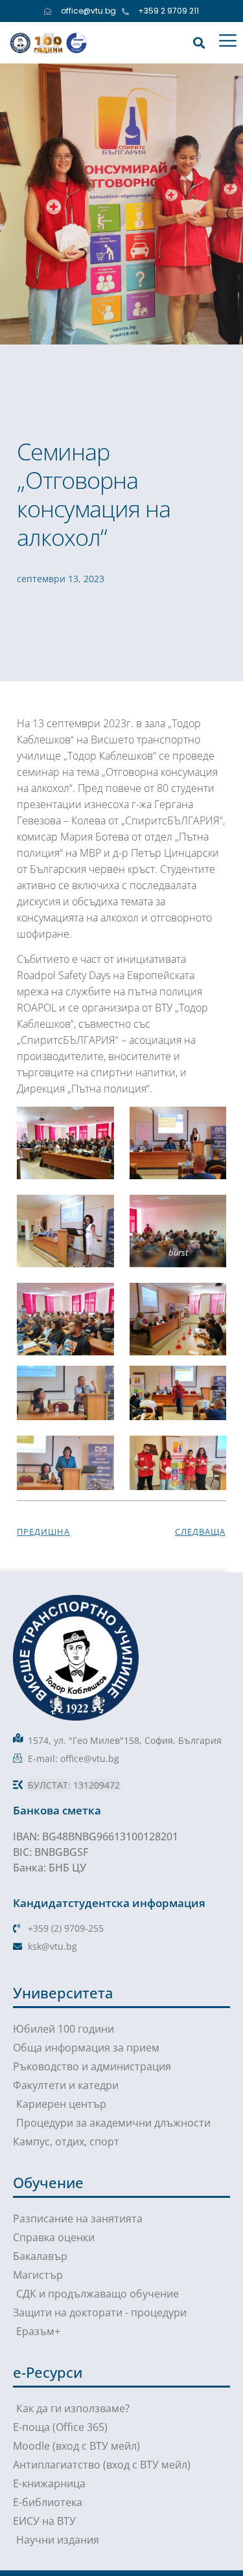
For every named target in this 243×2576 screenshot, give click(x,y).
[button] (199, 42)
